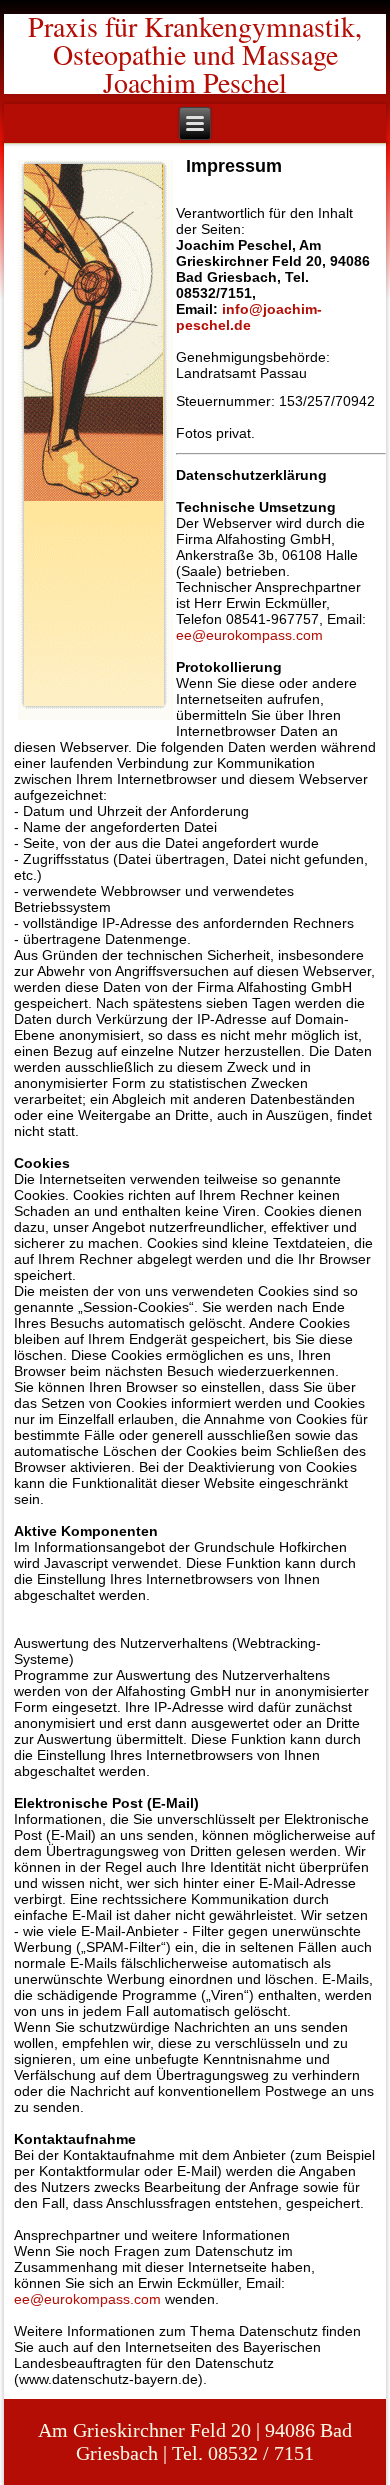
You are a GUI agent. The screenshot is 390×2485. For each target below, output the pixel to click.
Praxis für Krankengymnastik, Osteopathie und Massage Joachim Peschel (195, 54)
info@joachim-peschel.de (249, 317)
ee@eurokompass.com (249, 635)
